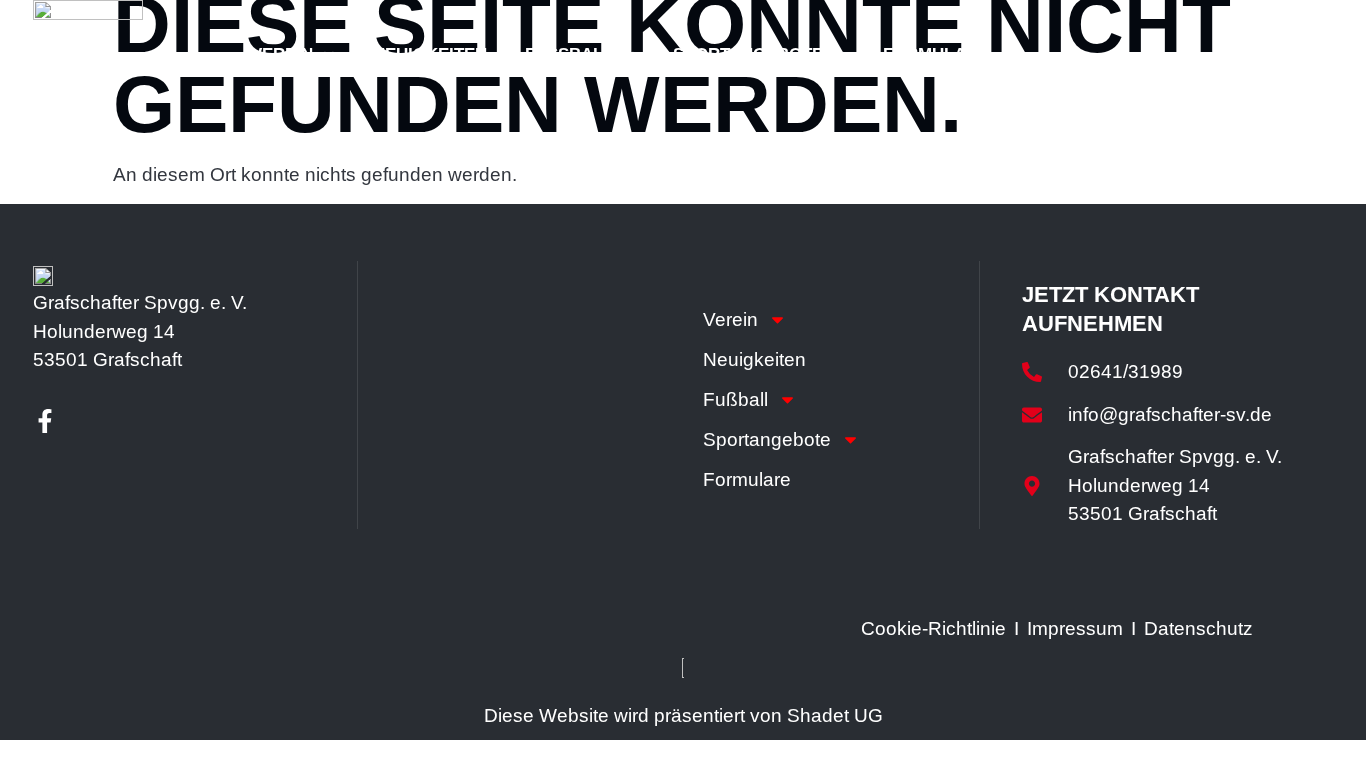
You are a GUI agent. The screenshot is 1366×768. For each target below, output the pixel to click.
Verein (282, 54)
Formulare (936, 54)
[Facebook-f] (45, 421)
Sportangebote (748, 54)
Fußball (569, 54)
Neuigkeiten (430, 54)
